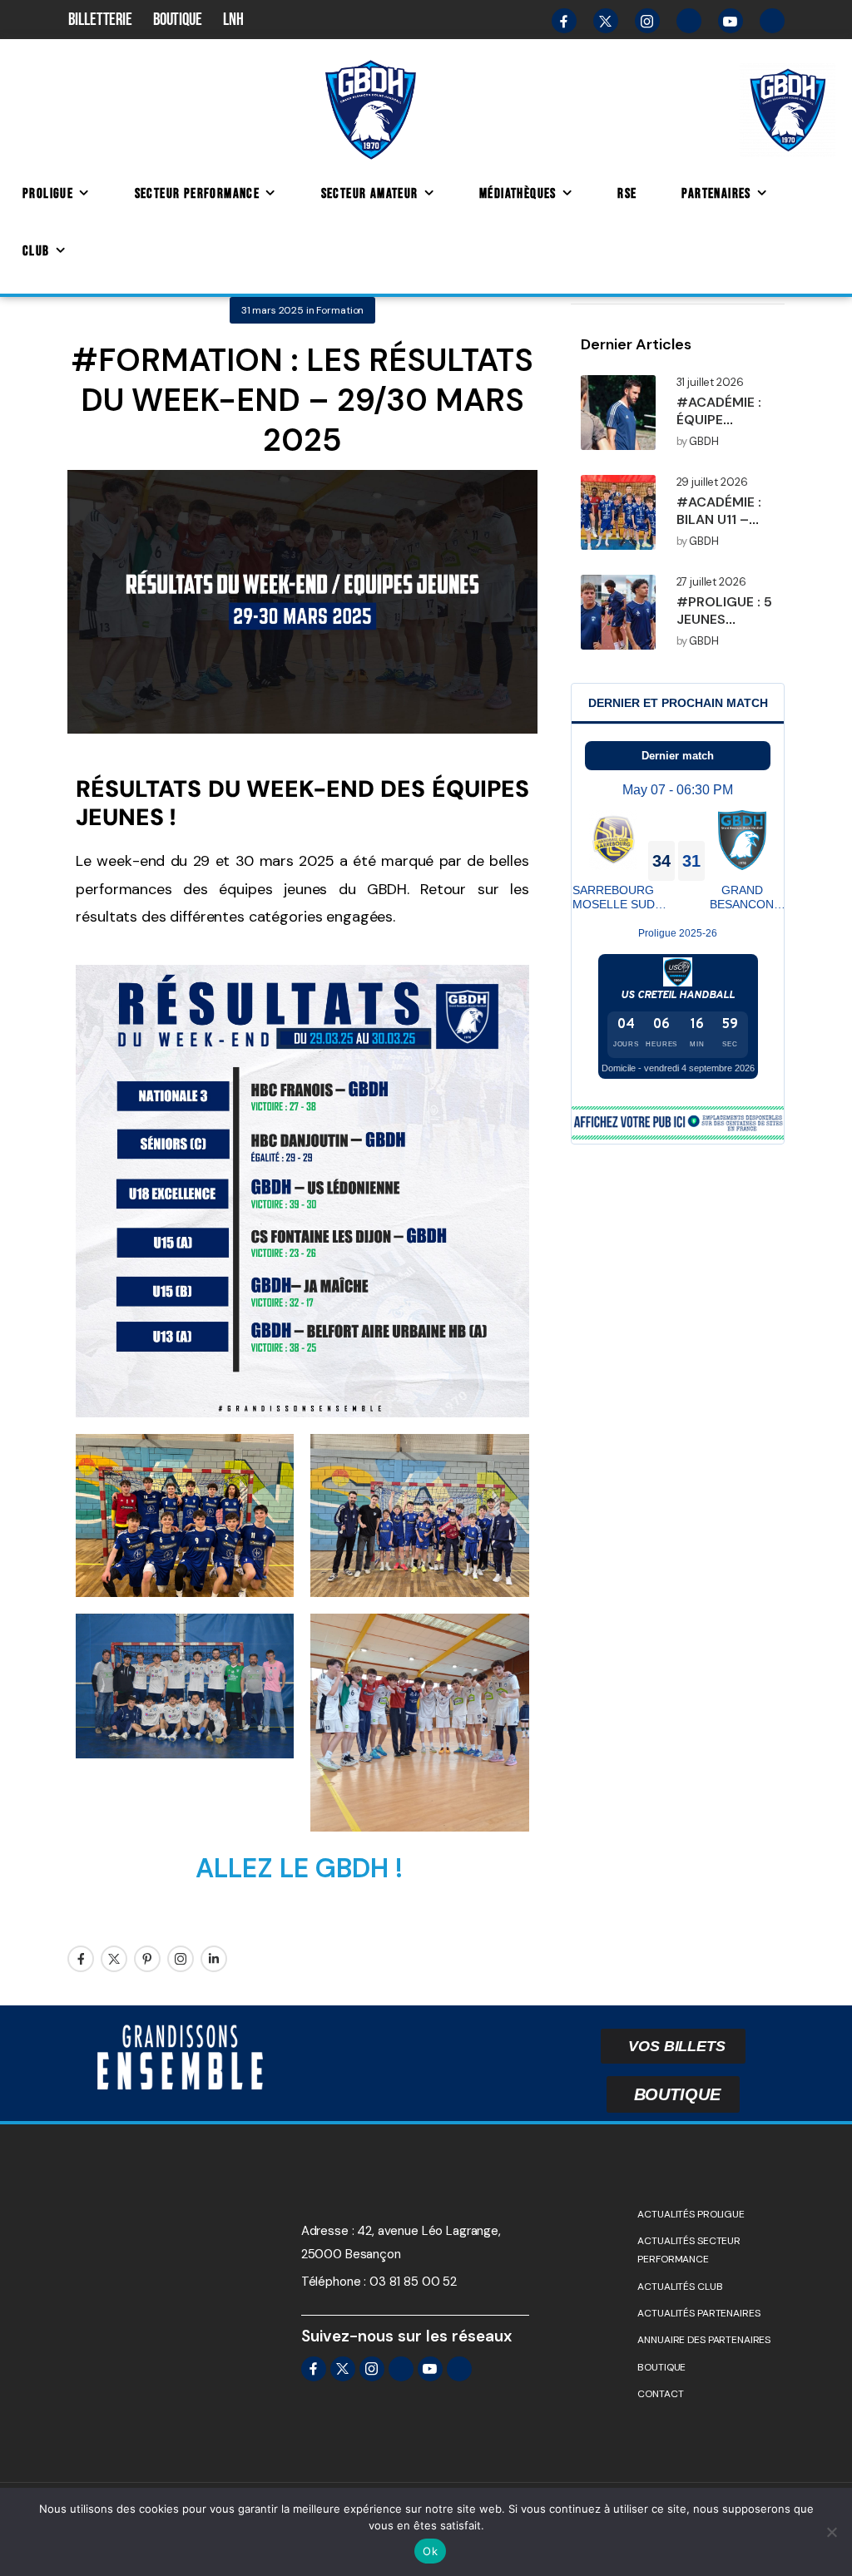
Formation (340, 310)
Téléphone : (334, 2282)
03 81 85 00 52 (413, 2282)
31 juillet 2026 (710, 383)
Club (36, 251)
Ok (430, 2551)
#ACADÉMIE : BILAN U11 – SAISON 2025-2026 (724, 528)
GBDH (703, 442)
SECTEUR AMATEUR (370, 194)
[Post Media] (618, 413)
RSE (627, 194)
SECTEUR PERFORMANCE (198, 194)
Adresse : (328, 2231)
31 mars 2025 (272, 310)
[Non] (831, 2532)
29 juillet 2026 (712, 482)
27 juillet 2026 (711, 582)
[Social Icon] (81, 1959)
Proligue (48, 194)
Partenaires (716, 194)
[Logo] (370, 109)
